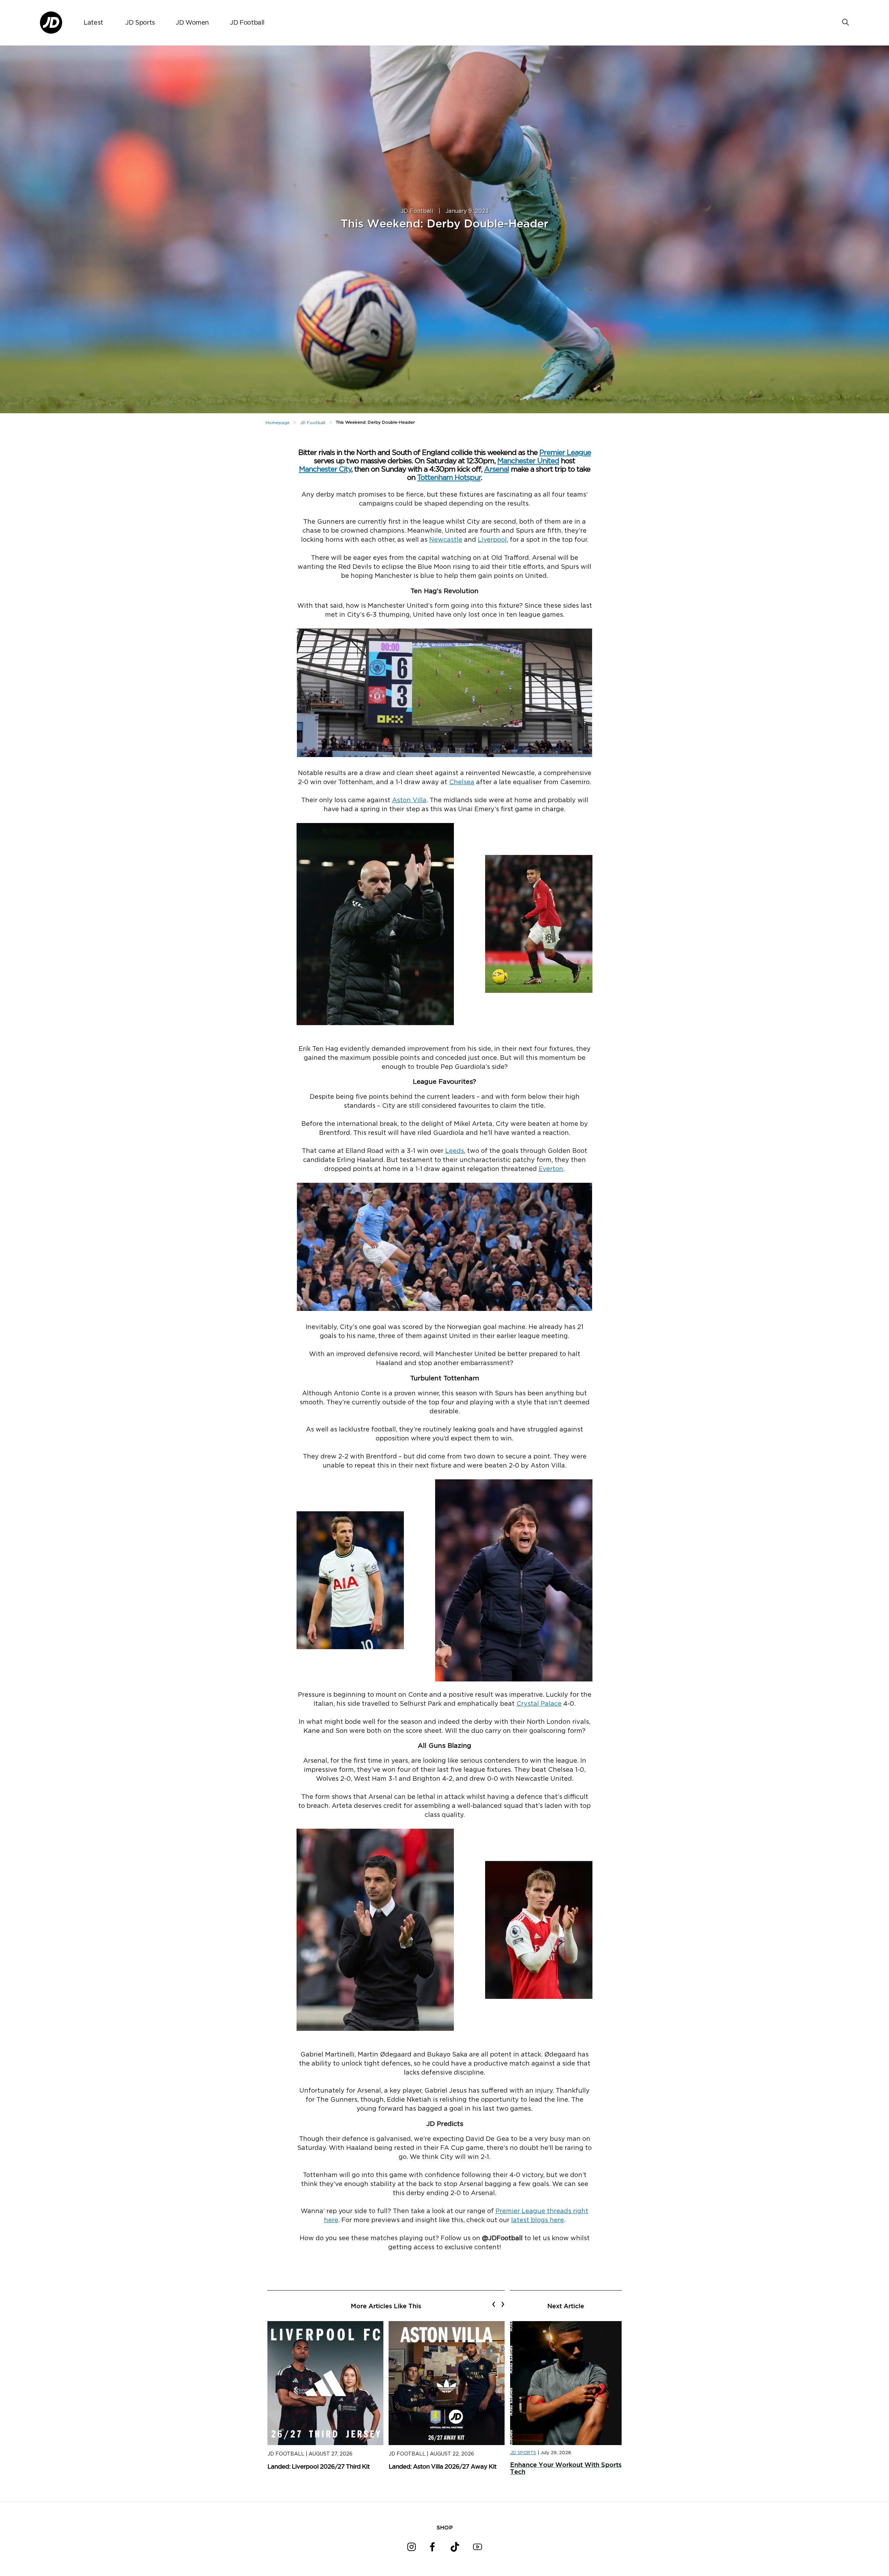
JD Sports (140, 23)
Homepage (278, 423)
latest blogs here (538, 2220)
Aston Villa (409, 800)
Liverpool (492, 540)
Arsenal (497, 469)
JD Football (247, 23)
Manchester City (325, 469)
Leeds (455, 1151)
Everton (551, 1169)
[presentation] (494, 2304)
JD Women (192, 23)
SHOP (445, 2527)
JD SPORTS (523, 2453)
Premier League (565, 453)
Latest (93, 23)
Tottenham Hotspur (449, 478)
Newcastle (446, 540)
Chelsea (462, 782)
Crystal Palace (539, 1704)
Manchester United (528, 461)
